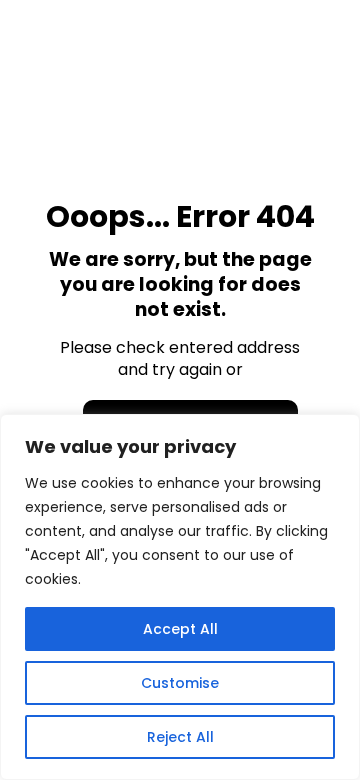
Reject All (180, 737)
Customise (180, 683)
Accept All (180, 629)
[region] (180, 597)
